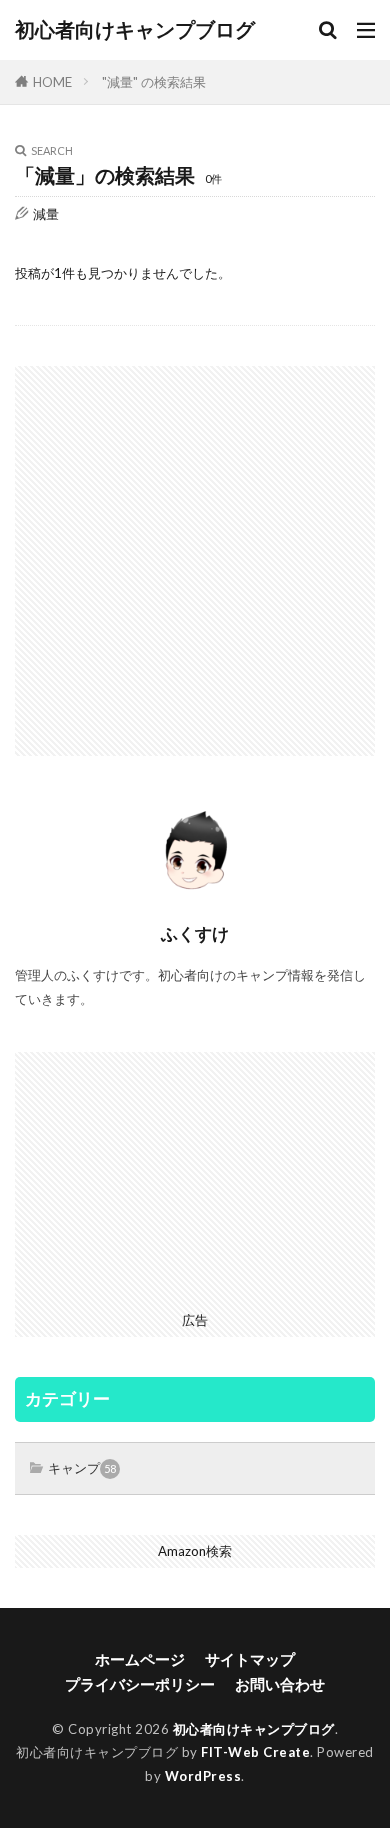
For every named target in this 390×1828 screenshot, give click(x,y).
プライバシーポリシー (140, 1684)
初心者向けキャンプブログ (135, 30)
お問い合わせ (280, 1684)
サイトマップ (250, 1659)
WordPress (203, 1776)
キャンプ (82, 1468)
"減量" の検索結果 (154, 82)
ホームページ (140, 1659)
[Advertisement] (195, 561)
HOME (52, 82)
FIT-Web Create (255, 1752)
